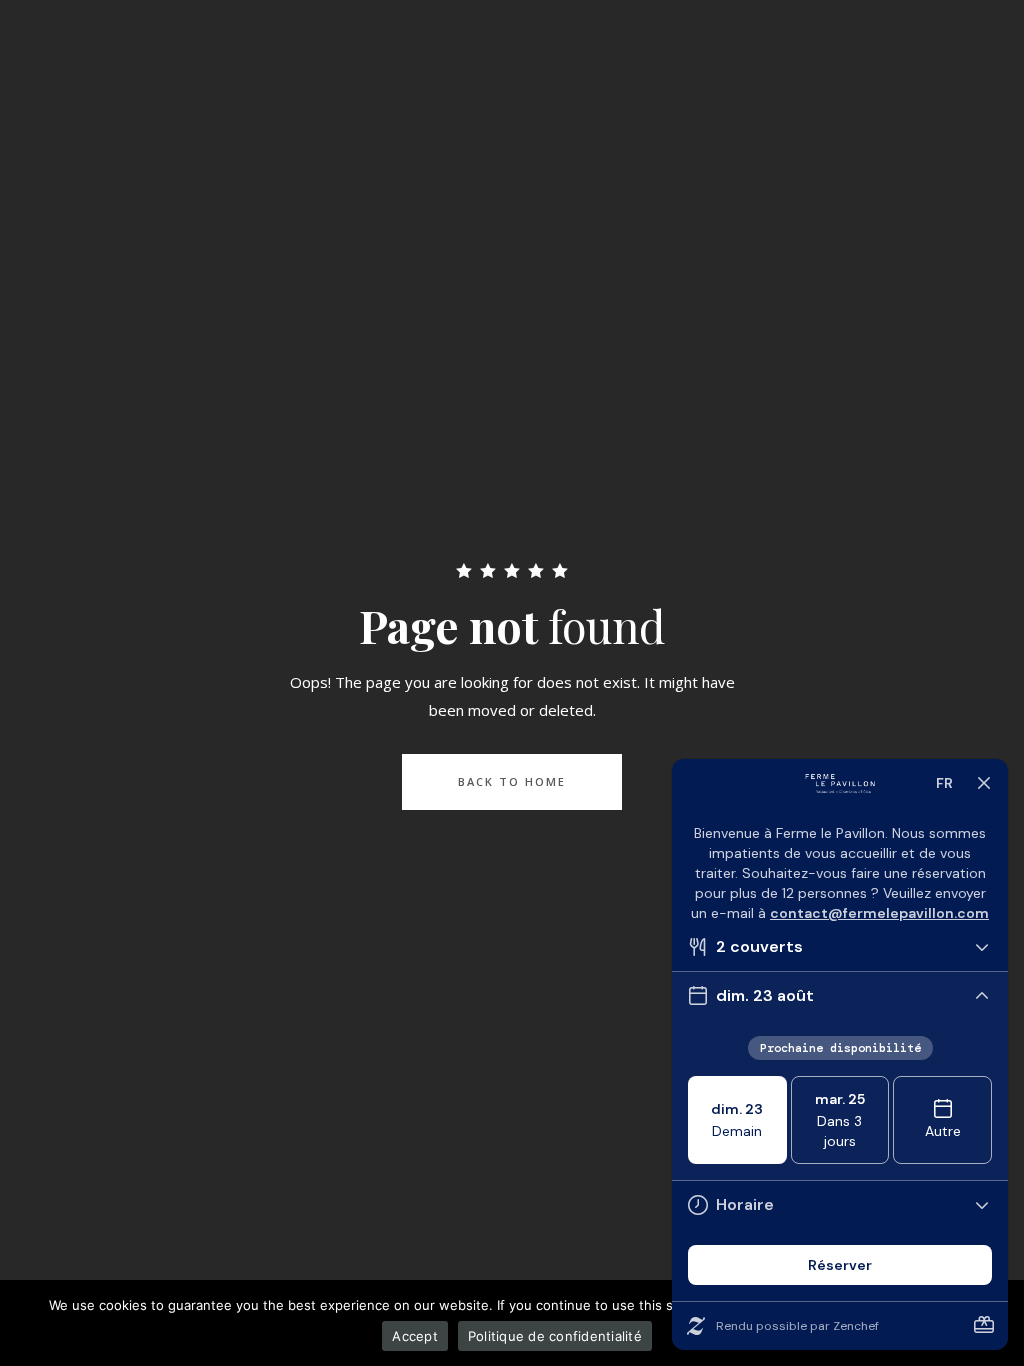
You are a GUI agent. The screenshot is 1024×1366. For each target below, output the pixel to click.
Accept (415, 1336)
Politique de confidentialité (555, 1336)
